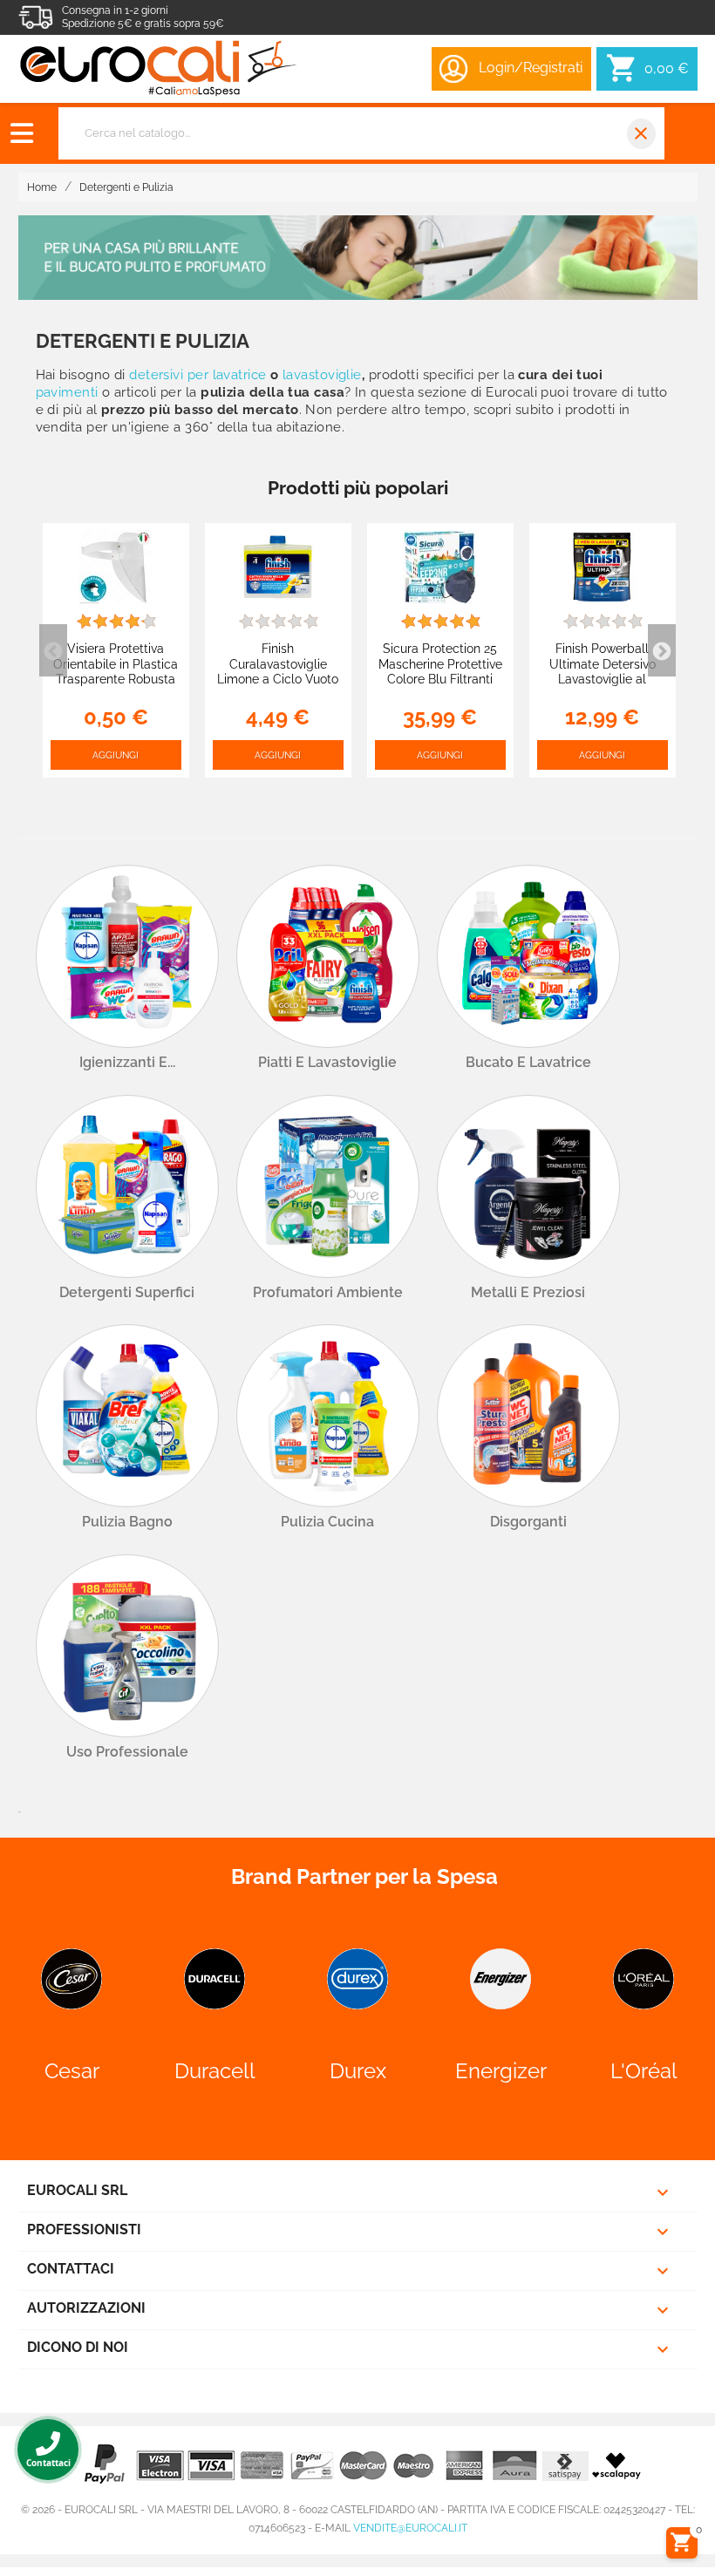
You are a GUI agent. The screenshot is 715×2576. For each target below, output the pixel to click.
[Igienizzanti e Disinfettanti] (127, 956)
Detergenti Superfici (127, 1292)
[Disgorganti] (528, 1416)
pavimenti (67, 392)
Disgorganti (528, 1522)
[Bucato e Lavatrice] (528, 956)
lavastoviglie (322, 375)
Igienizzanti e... (127, 1062)
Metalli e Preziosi (528, 1292)
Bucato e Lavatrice (528, 1062)
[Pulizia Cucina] (328, 1416)
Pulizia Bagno (127, 1522)
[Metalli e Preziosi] (528, 1186)
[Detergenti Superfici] (127, 1186)
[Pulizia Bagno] (127, 1416)
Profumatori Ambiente (328, 1292)
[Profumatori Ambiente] (328, 1186)
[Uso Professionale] (127, 1646)
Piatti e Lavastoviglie (327, 1062)
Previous (53, 650)
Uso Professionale (127, 1752)
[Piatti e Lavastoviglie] (328, 956)
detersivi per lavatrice (197, 375)
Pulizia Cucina (327, 1522)
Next (662, 650)
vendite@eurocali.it (410, 2528)
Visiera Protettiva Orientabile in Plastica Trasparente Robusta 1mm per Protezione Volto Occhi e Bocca (116, 679)
